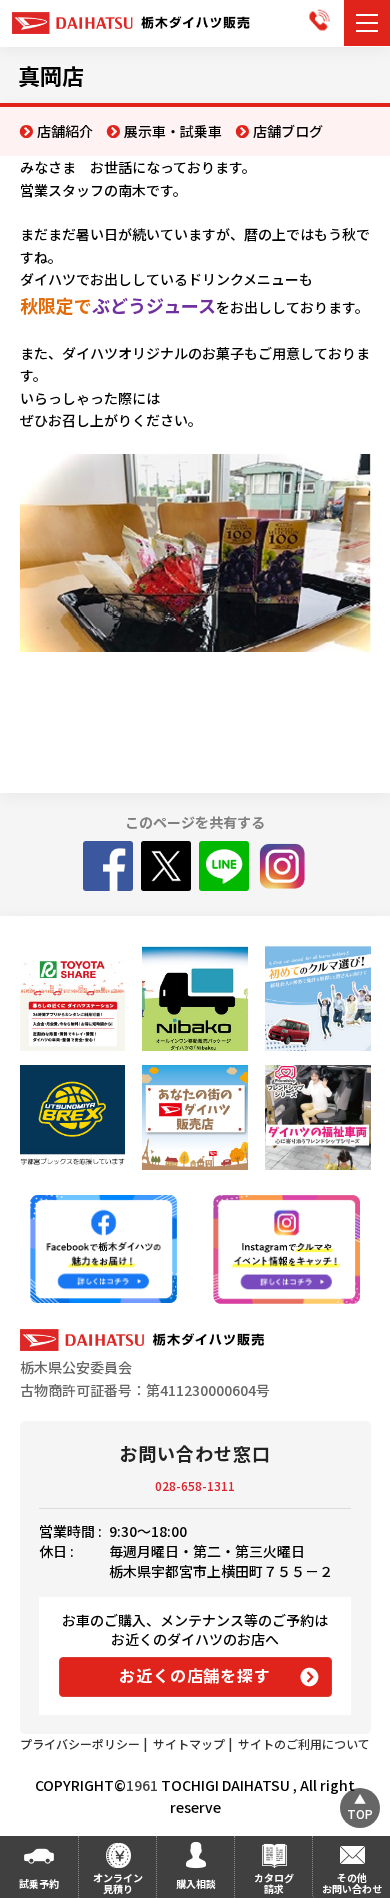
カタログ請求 (274, 1883)
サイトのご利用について (304, 1743)
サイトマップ (189, 1743)
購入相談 (196, 1883)
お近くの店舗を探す (194, 1675)
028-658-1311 (195, 1485)
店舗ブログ (288, 131)
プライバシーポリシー (80, 1743)
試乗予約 (39, 1883)
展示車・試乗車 (173, 131)
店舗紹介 (65, 131)
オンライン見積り (118, 1883)
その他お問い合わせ (352, 1883)
